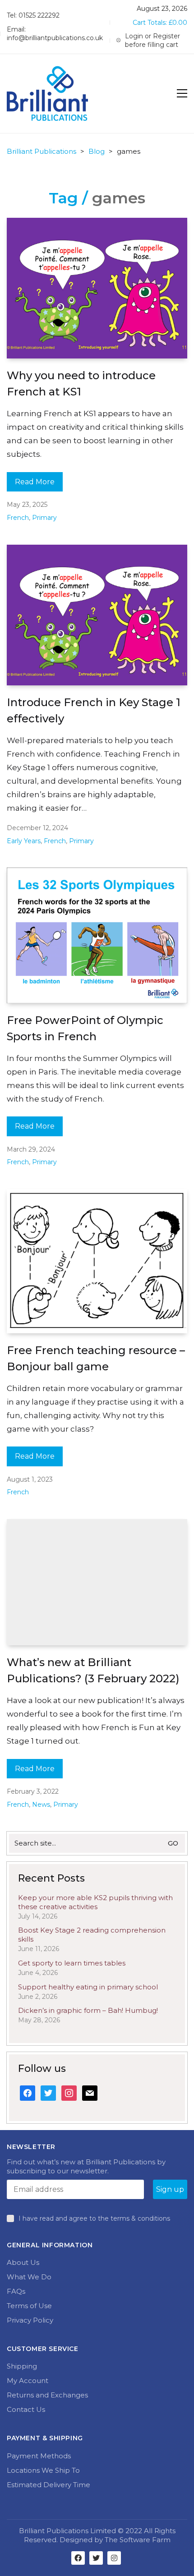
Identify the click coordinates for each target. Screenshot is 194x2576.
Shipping (22, 2366)
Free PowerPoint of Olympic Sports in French (85, 1028)
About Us (23, 2262)
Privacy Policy (30, 2320)
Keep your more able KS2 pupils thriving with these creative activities (95, 1902)
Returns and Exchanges (47, 2395)
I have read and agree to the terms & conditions (94, 2218)
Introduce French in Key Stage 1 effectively (94, 710)
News (41, 1805)
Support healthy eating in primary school (88, 1987)
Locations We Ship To (43, 2470)
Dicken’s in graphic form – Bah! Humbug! (88, 2010)
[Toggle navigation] (182, 93)
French (18, 518)
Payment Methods (39, 2456)
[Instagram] (114, 2558)
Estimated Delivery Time (48, 2485)
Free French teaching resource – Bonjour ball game (96, 1358)
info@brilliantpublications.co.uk (55, 38)
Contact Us (26, 2409)
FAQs (16, 2291)
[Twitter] (96, 2558)
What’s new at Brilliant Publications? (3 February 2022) (93, 1670)
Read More (35, 482)
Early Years (24, 841)
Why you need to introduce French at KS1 (81, 383)
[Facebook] (78, 2558)
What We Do (29, 2277)
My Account (28, 2381)
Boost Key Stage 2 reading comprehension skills (92, 1935)
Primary (44, 518)
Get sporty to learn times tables (72, 1963)
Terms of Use (29, 2306)
